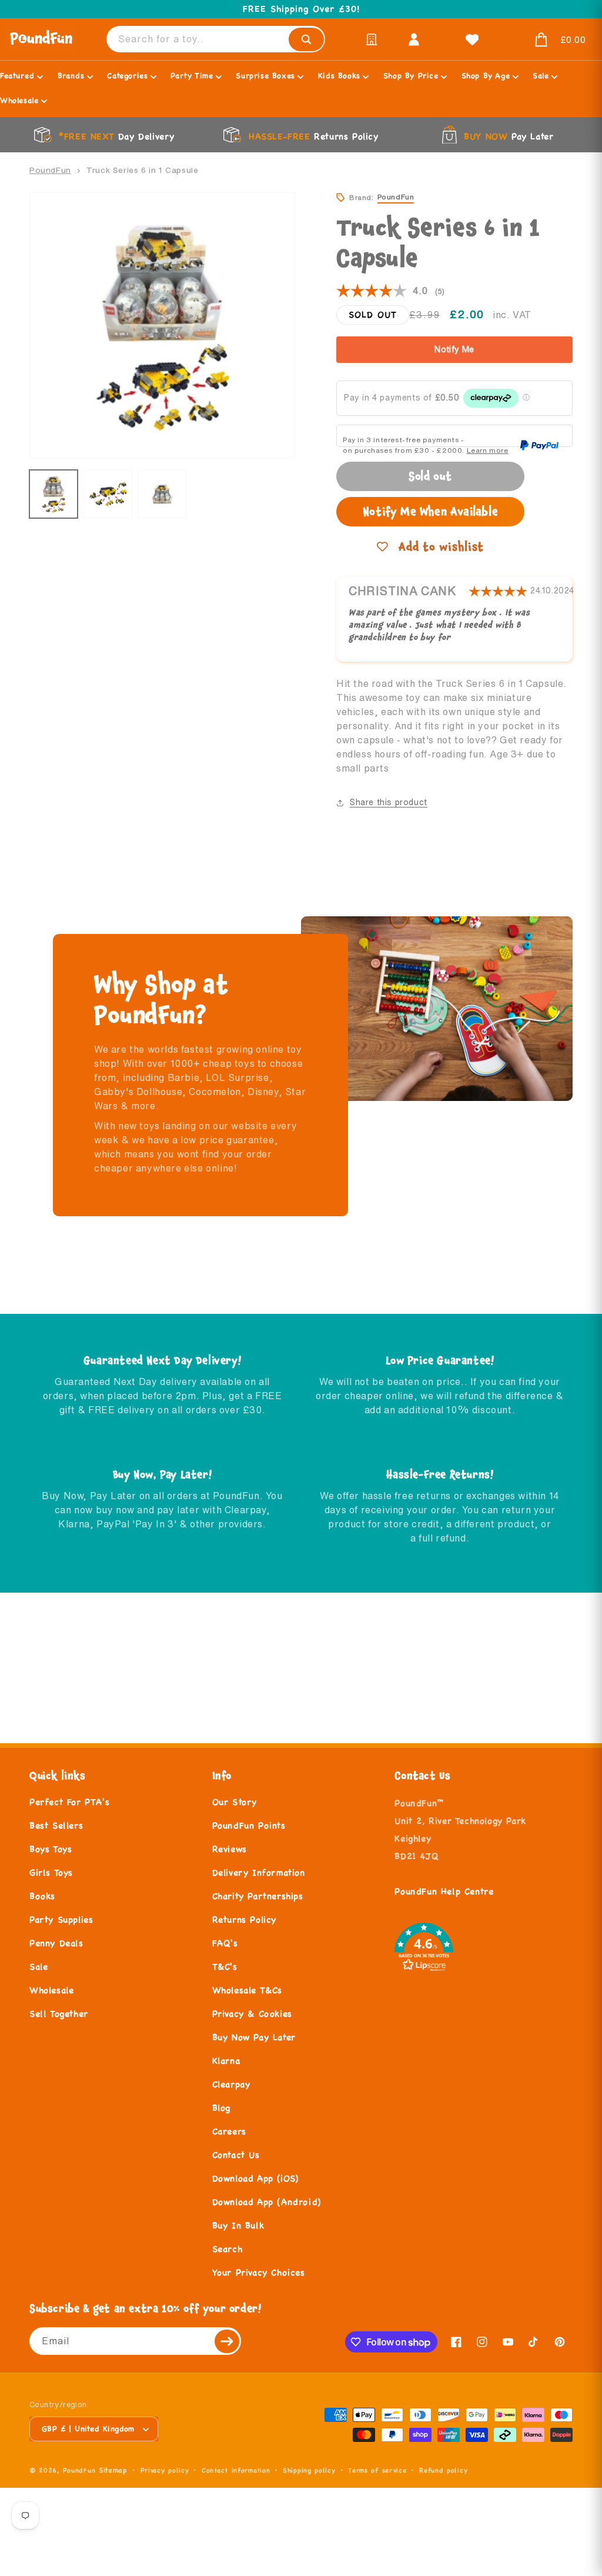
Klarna (226, 2061)
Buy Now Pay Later (254, 2037)
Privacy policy (165, 2470)
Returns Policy (244, 1919)
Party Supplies (61, 1919)
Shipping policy (309, 2470)
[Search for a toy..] (306, 39)
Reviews (230, 1849)
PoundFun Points (249, 1825)
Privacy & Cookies (252, 2013)
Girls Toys (51, 1872)
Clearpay (231, 2084)
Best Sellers (56, 1825)
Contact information (236, 2470)
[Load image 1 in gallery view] (53, 494)
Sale (39, 1966)
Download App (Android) (267, 2202)
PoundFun (50, 170)
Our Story (235, 1802)
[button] (546, 40)
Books (42, 1896)
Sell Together (59, 2013)
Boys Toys (51, 1849)
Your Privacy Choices (259, 2272)
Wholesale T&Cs (247, 1990)
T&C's (225, 1966)
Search (228, 2249)
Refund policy (443, 2470)
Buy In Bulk (238, 2225)
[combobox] (216, 39)
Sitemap (113, 2470)
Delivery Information (259, 1872)
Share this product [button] (389, 802)
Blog (221, 2108)
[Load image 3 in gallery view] (162, 494)
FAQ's (225, 1943)
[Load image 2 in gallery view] (108, 494)
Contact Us (236, 2155)
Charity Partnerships (258, 1896)
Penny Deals (56, 1943)
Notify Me (454, 349)
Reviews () (390, 291)
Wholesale (51, 1990)
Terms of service (377, 2470)
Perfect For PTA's (69, 1802)
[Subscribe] (228, 2341)
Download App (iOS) (255, 2178)
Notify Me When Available (430, 511)
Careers (229, 2131)
